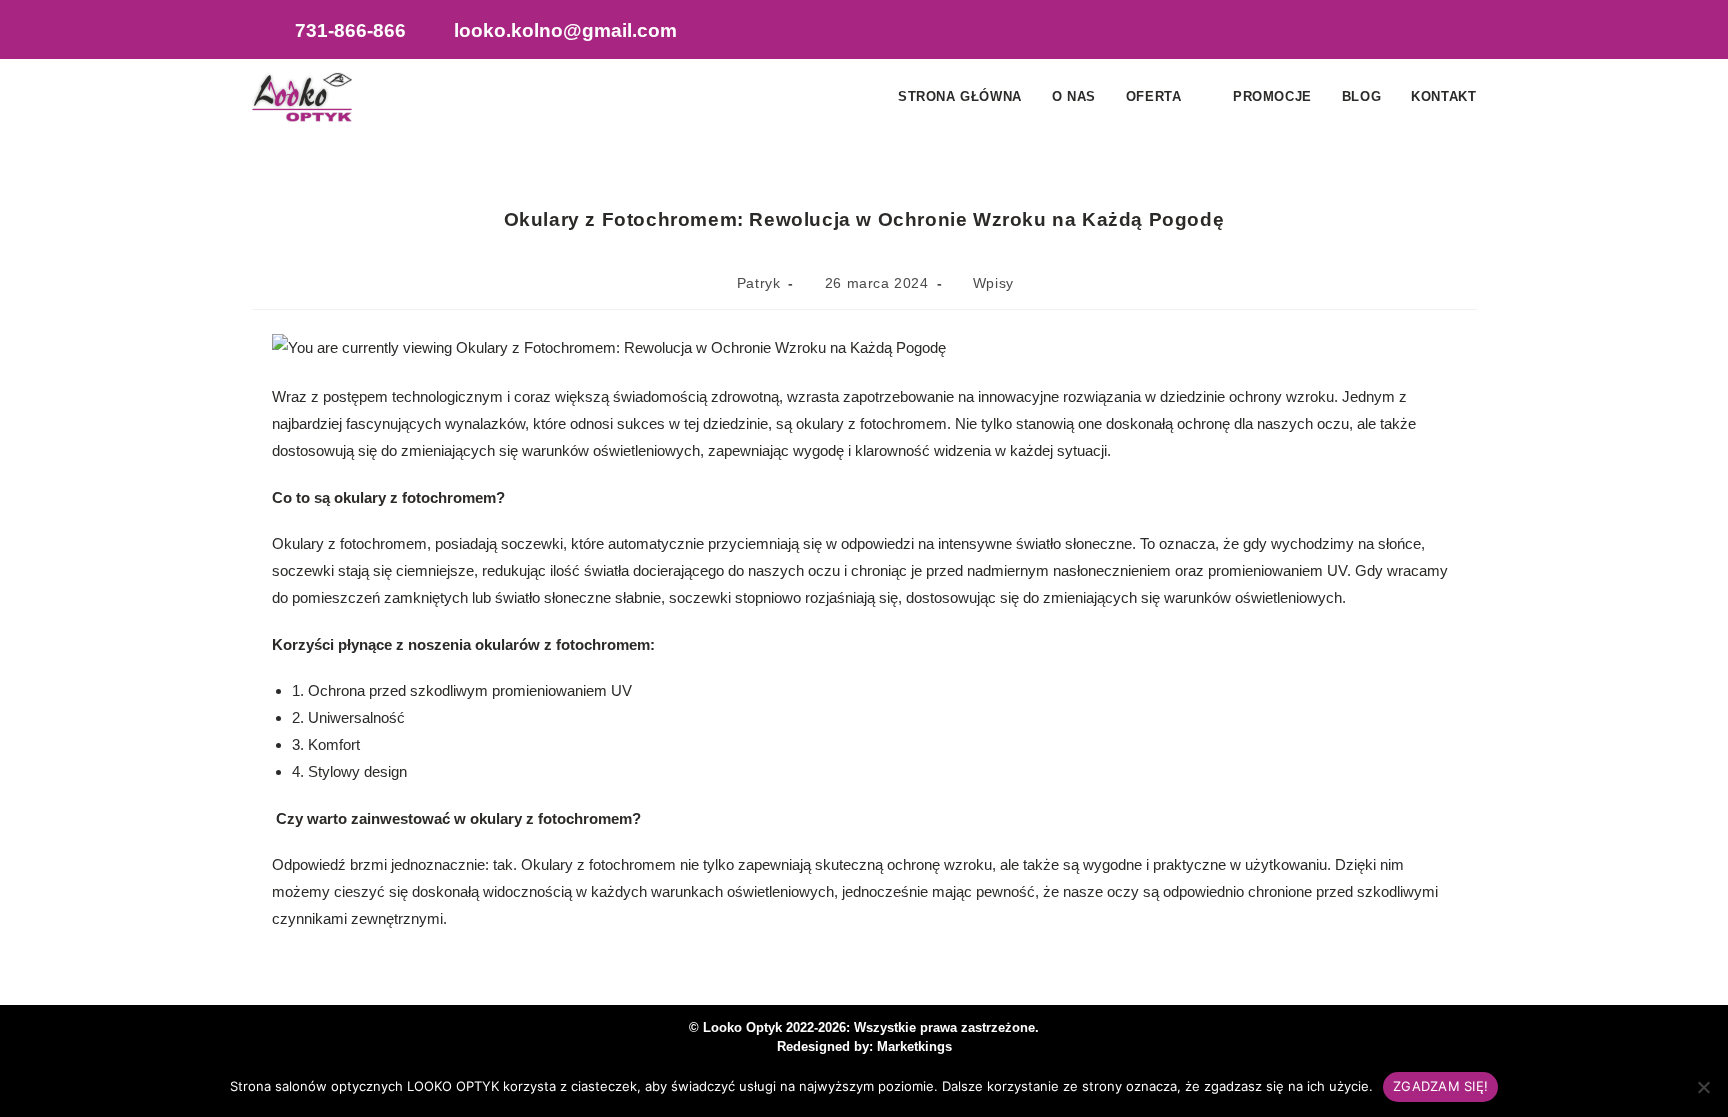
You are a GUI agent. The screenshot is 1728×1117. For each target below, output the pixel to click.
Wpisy (993, 283)
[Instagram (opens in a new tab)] (1417, 32)
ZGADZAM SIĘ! (1440, 1086)
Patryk (759, 283)
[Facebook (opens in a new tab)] (1377, 32)
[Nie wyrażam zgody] (1703, 1087)
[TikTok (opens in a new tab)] (1457, 32)
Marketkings (914, 1046)
